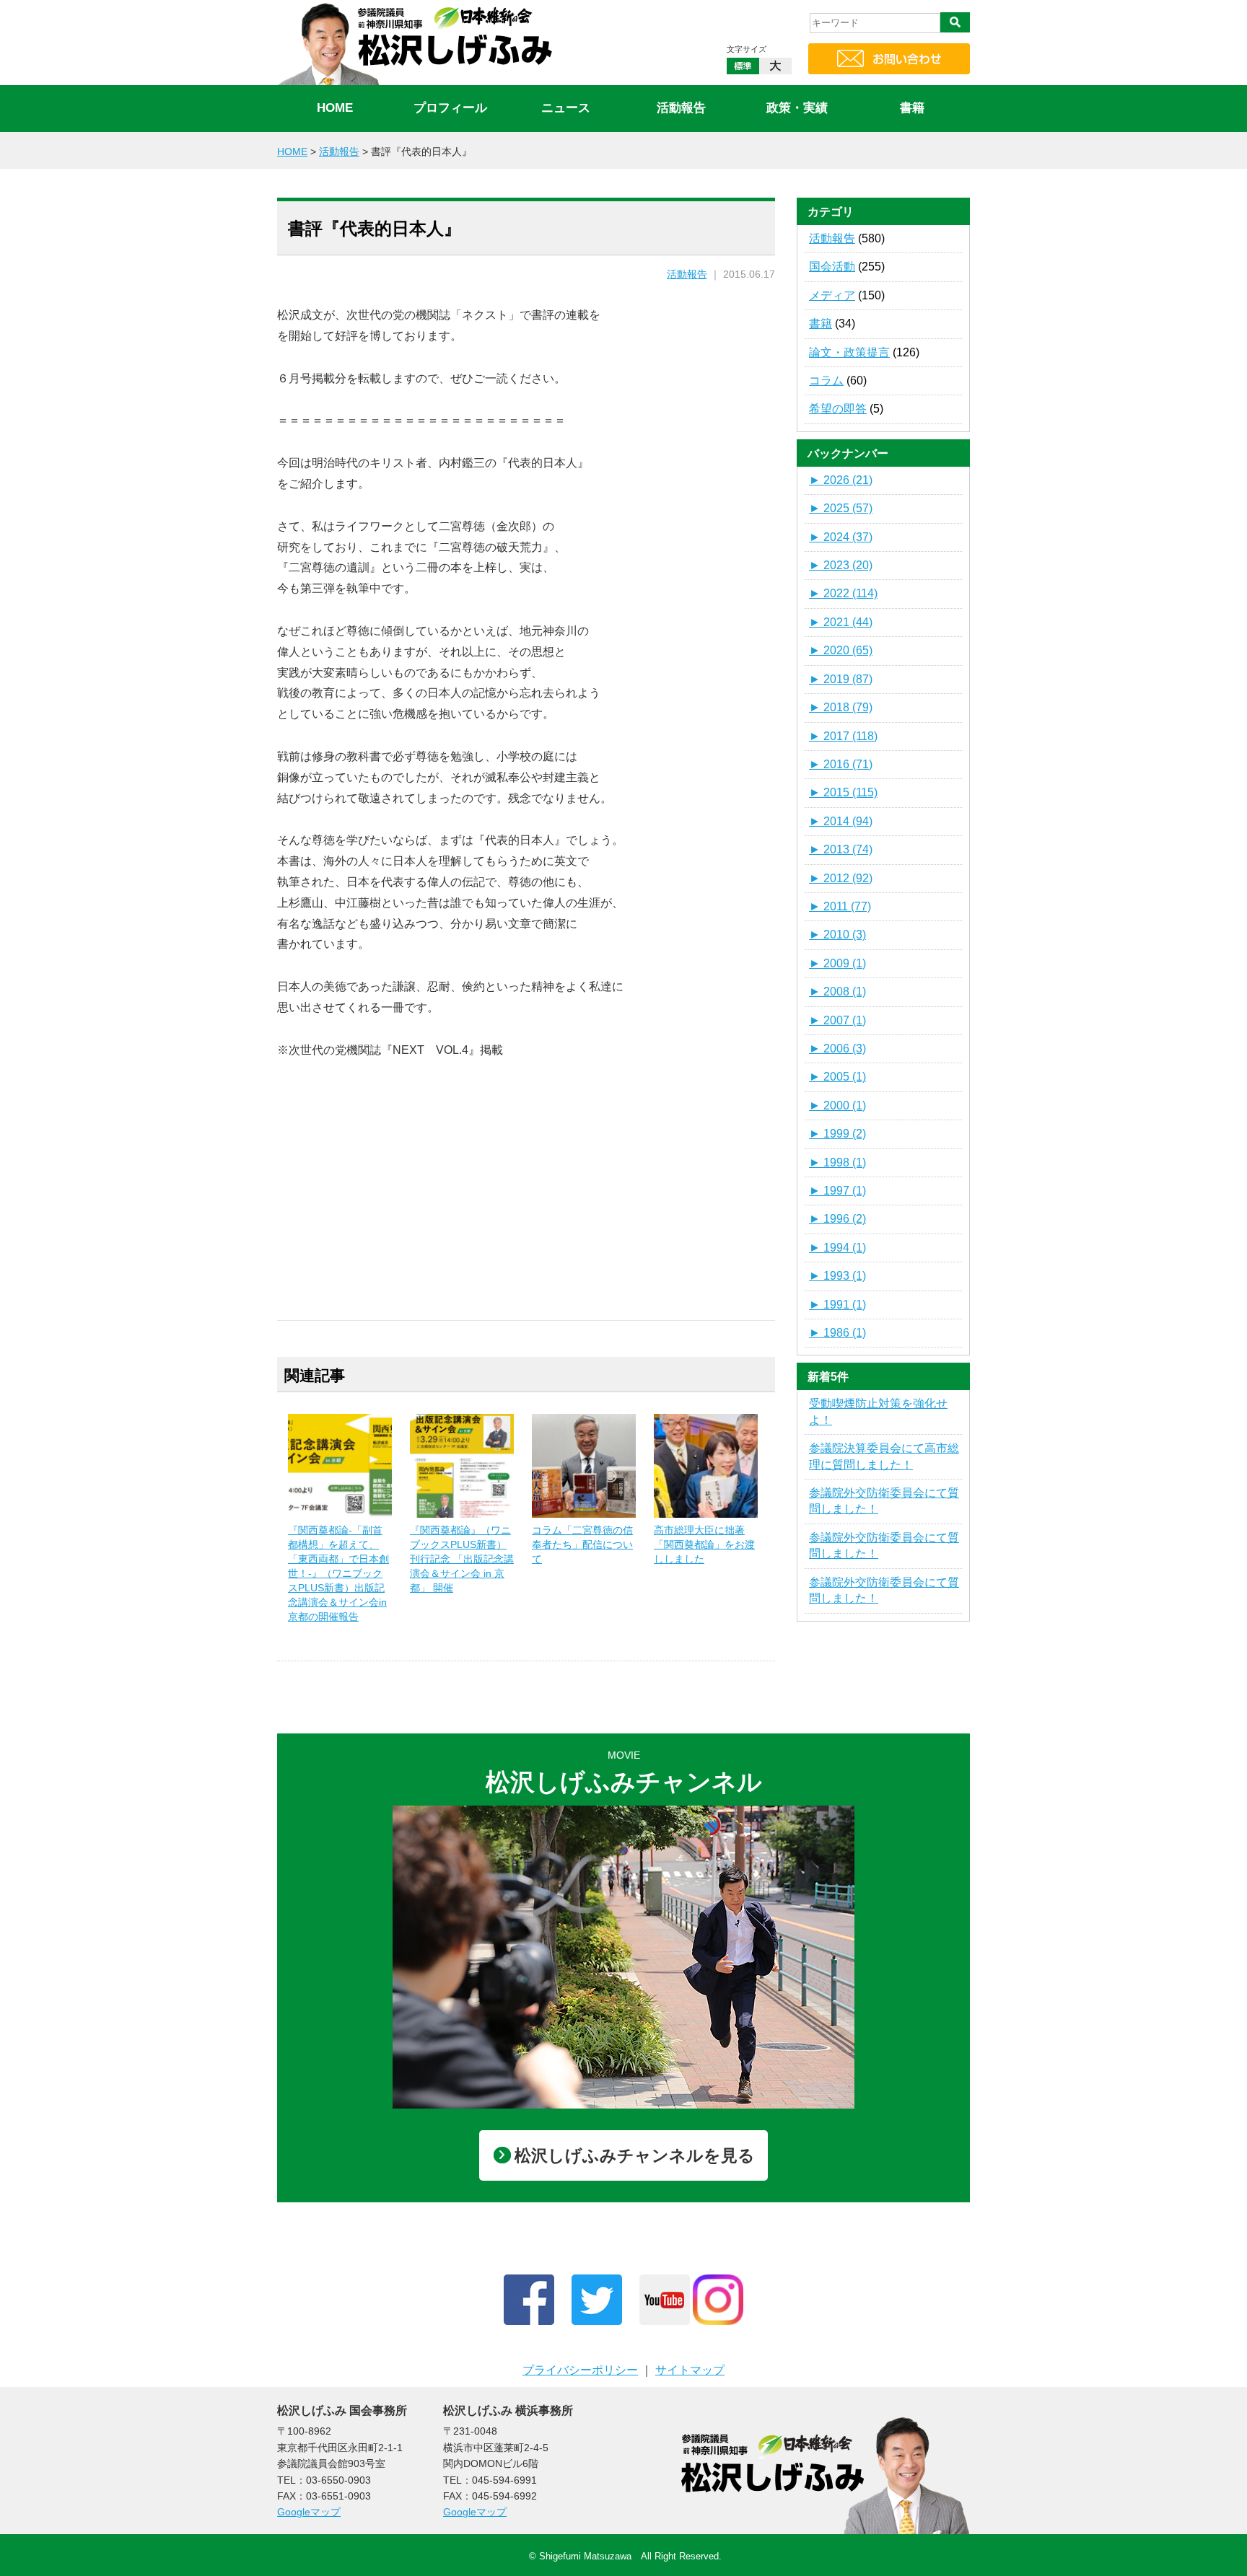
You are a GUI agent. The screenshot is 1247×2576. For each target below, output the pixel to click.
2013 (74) (841, 849)
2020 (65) (841, 650)
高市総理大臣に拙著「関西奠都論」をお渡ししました (704, 1544)
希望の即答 (838, 409)
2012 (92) (841, 878)
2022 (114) (843, 593)
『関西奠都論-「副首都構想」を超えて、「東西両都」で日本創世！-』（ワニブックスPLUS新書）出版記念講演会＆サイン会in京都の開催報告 (338, 1574)
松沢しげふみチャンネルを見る (635, 2155)
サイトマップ (690, 2370)
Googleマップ (309, 2512)
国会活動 (832, 267)
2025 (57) (841, 508)
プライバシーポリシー (580, 2370)
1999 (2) (837, 1134)
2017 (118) (843, 736)
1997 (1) (837, 1191)
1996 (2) (837, 1219)
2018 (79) (841, 707)
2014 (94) (841, 821)
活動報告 (681, 108)
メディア (832, 295)
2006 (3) (837, 1049)
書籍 (912, 108)
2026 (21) (841, 480)
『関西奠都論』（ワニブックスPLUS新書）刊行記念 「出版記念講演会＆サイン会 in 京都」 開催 (462, 1559)
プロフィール (450, 108)
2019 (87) (841, 679)
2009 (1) (837, 963)
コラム (826, 381)
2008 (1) (837, 992)
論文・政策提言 (849, 352)
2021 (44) (841, 622)
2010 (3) (837, 935)
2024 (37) (841, 537)
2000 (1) (837, 1105)
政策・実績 (797, 108)
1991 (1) (837, 1305)
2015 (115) (843, 792)
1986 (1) (837, 1333)
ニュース (566, 108)
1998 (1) (837, 1162)
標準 (743, 66)
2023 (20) (841, 565)
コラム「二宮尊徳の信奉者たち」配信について (582, 1544)
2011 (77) (840, 906)
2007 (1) (837, 1020)
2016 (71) (841, 764)
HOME (335, 108)
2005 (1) (837, 1077)
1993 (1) (837, 1276)
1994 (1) (837, 1248)
